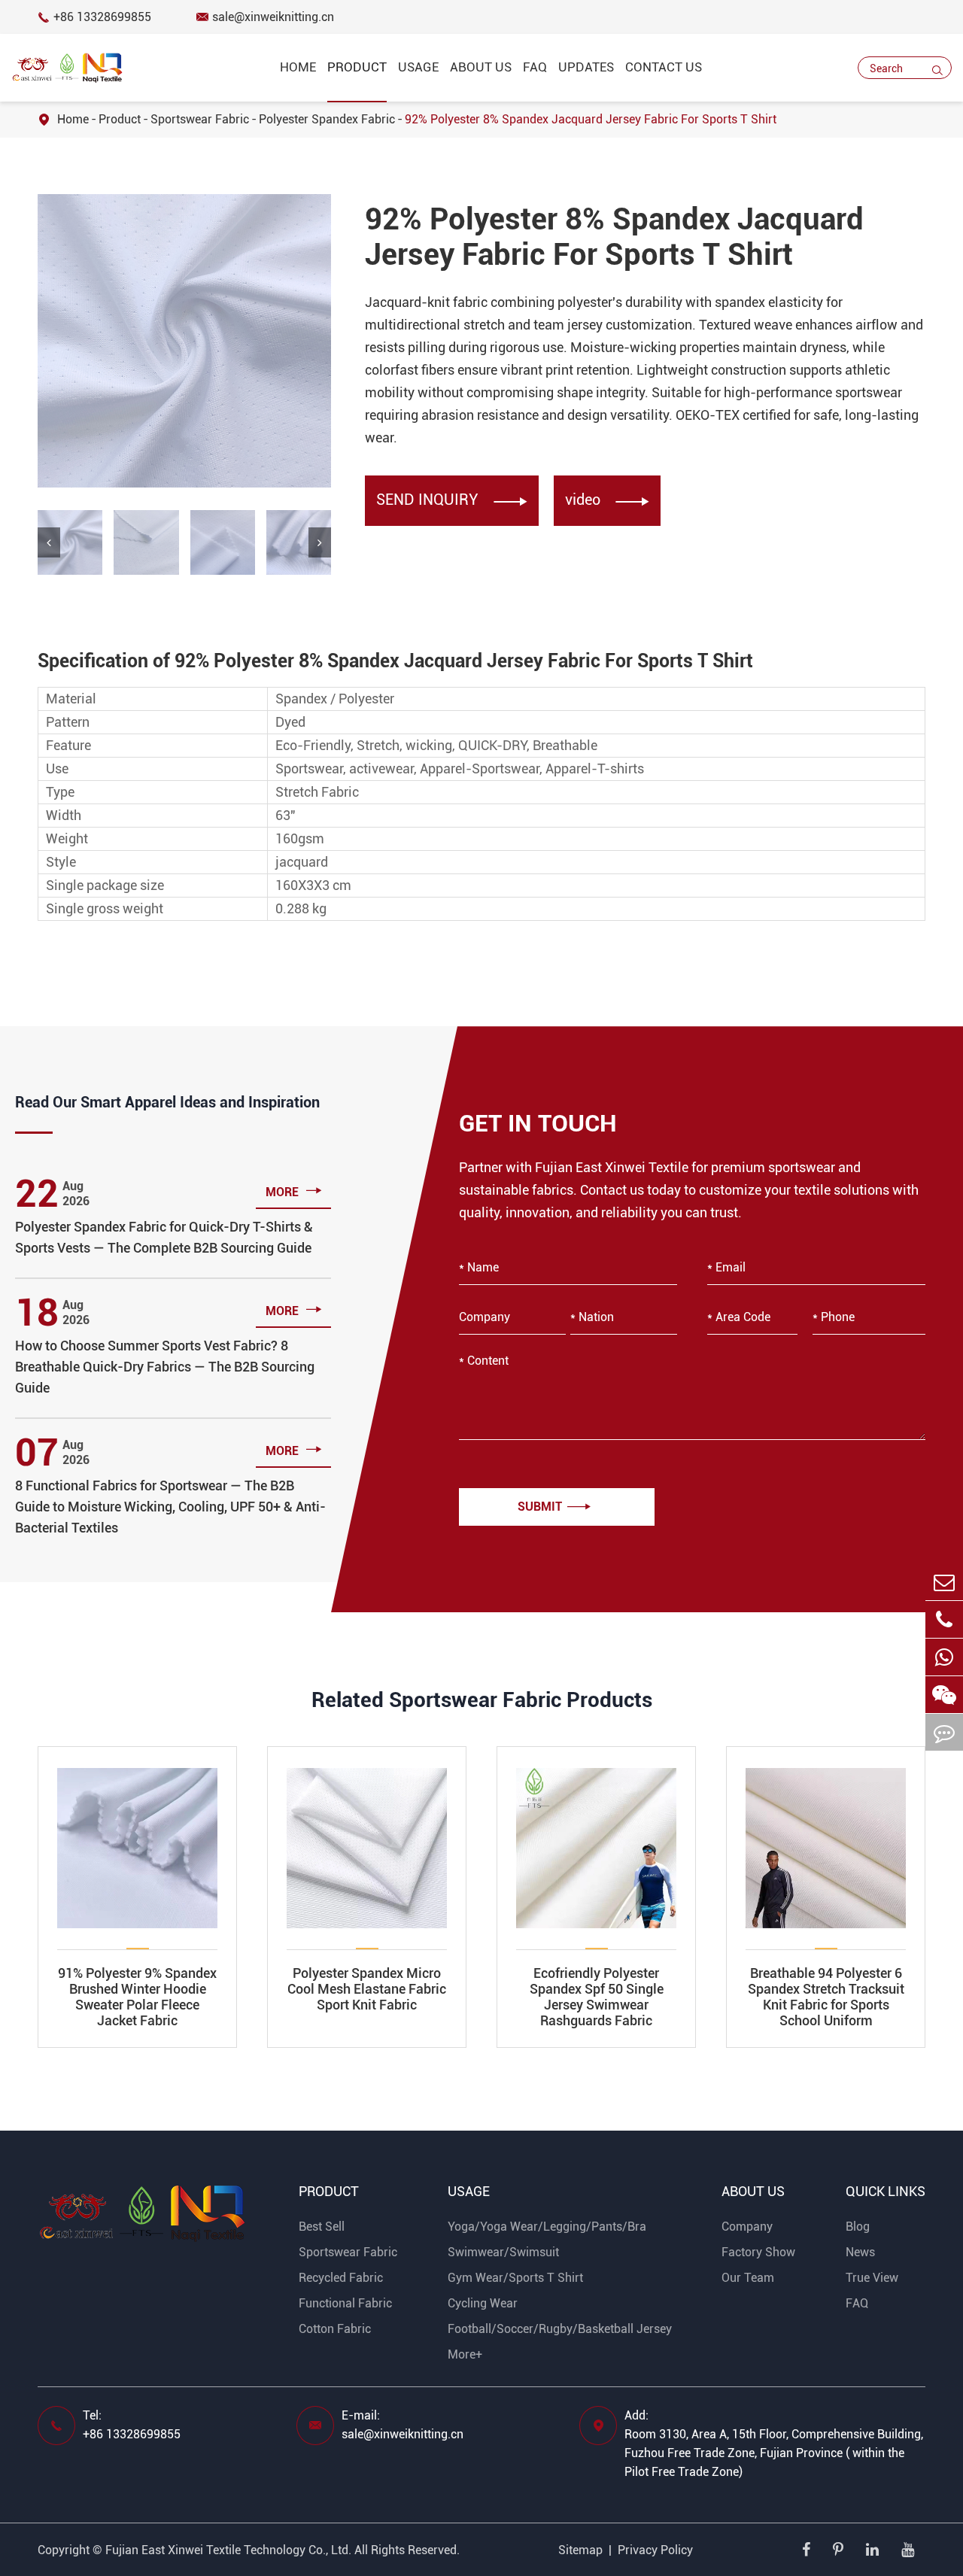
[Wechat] (944, 1657)
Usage (418, 67)
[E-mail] (944, 1582)
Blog (858, 2227)
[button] (49, 542)
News (860, 2252)
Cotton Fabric (335, 2329)
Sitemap (580, 2550)
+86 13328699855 (94, 17)
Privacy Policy (655, 2550)
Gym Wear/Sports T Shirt (515, 2278)
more (294, 1191)
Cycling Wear (483, 2303)
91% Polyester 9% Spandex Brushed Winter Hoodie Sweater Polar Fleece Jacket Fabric (137, 1997)
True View (872, 2278)
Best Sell (322, 2227)
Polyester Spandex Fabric (327, 119)
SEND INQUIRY (452, 500)
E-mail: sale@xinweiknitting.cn (403, 2425)
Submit (554, 1507)
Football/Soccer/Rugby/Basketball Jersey (560, 2329)
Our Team (748, 2278)
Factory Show (758, 2252)
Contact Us (664, 67)
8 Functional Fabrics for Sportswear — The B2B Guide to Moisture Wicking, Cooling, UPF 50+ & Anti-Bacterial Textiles (170, 1507)
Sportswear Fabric (200, 119)
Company (747, 2227)
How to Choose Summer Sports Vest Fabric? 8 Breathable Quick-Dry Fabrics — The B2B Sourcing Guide (165, 1367)
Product (120, 119)
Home (298, 67)
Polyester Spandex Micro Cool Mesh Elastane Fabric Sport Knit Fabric (367, 1989)
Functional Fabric (345, 2303)
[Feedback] (944, 1732)
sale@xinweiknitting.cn (265, 17)
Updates (586, 67)
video (607, 500)
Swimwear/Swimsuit (503, 2252)
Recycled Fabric (341, 2278)
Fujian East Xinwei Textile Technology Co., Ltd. (228, 2550)
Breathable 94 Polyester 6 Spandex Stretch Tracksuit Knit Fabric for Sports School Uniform (826, 1997)
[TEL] (944, 1619)
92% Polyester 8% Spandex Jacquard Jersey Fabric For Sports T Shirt (591, 119)
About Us (481, 67)
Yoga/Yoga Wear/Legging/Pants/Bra (547, 2227)
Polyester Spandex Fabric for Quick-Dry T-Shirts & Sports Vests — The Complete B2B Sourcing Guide (164, 1237)
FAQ (535, 67)
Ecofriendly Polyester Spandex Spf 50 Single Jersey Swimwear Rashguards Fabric (597, 1997)
